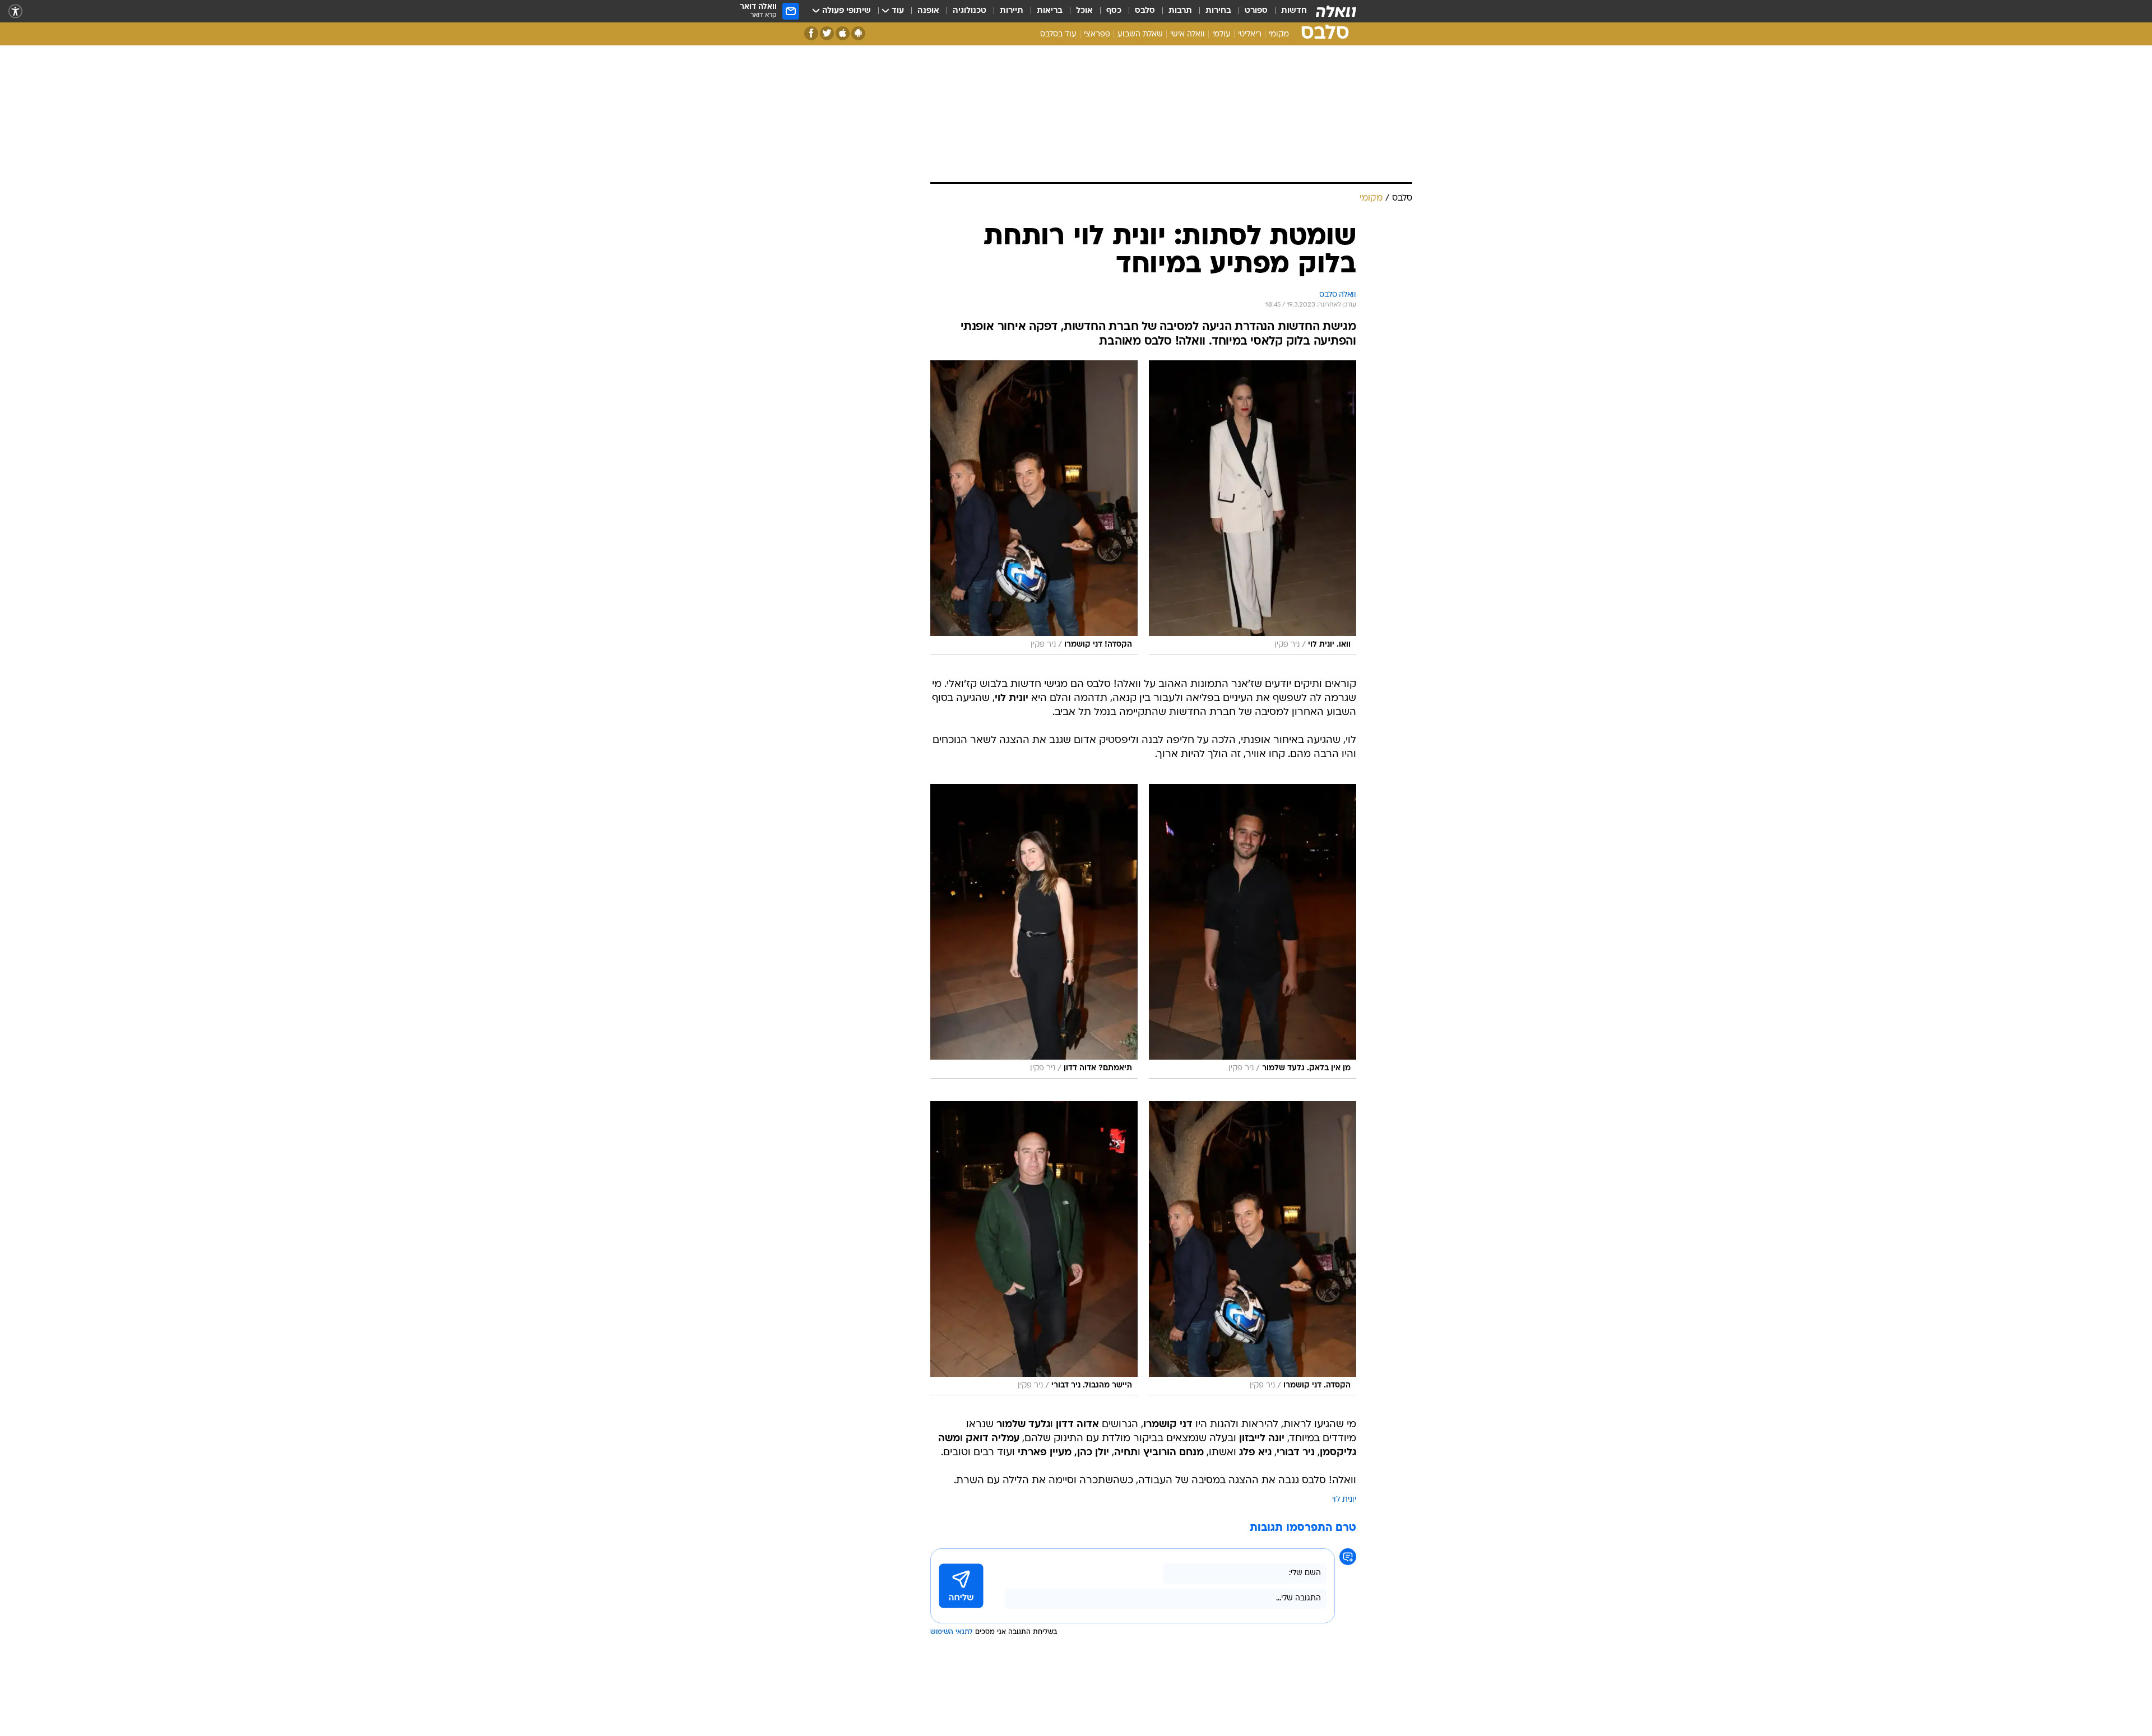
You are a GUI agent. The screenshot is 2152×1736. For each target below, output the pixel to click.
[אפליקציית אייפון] (843, 33)
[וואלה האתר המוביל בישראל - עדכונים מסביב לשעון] (1336, 11)
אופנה (928, 11)
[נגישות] (15, 11)
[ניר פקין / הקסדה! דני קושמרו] (1034, 508)
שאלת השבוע (1140, 34)
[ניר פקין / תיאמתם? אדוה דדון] (1034, 931)
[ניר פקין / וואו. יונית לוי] (1253, 508)
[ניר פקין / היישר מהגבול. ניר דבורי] (1034, 1248)
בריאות (1050, 11)
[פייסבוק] (811, 33)
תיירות (1012, 11)
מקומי (1279, 34)
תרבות (1180, 11)
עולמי (1221, 34)
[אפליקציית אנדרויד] (858, 33)
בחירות (1218, 11)
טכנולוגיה (970, 11)
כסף (1114, 11)
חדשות (1294, 11)
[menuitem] (1287, 11)
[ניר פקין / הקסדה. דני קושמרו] (1253, 1248)
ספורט (1256, 11)
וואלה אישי (1188, 34)
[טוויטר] (827, 33)
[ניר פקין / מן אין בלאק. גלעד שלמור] (1253, 931)
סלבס (1145, 11)
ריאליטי (1250, 34)
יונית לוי (1344, 1500)
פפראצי (1097, 34)
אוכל (1084, 11)
